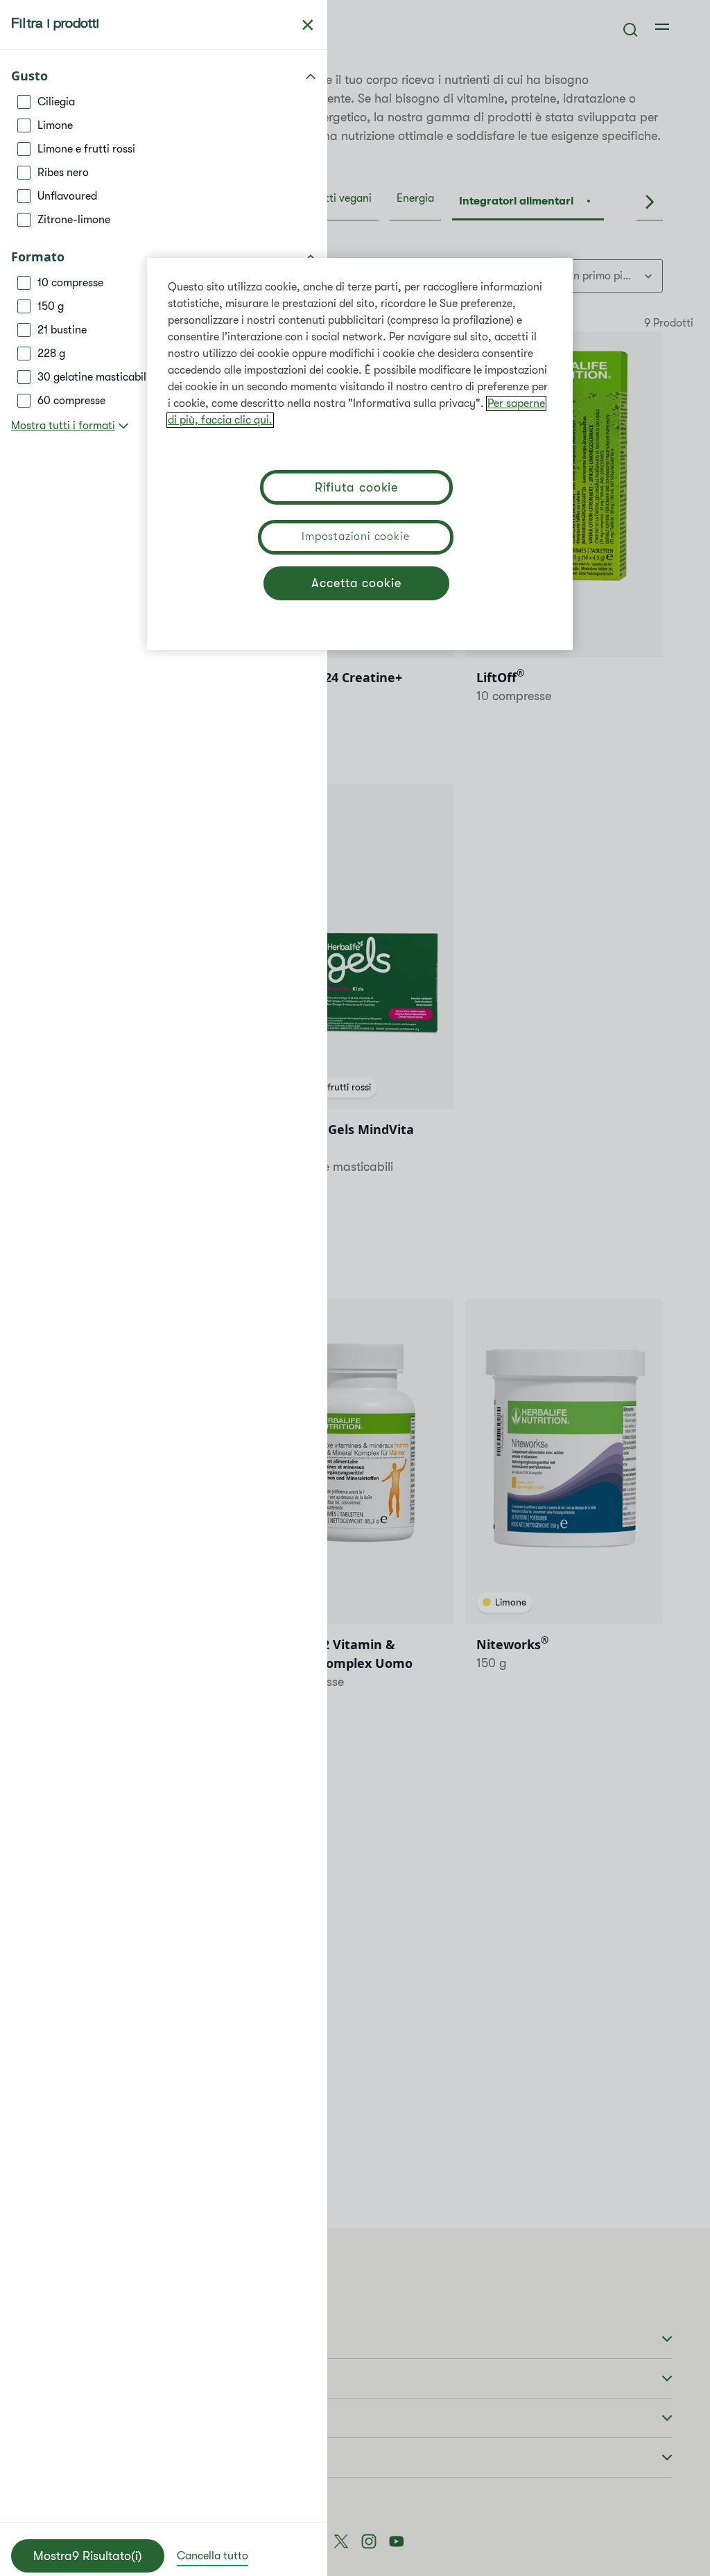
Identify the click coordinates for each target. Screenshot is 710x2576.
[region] (360, 454)
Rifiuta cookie (357, 487)
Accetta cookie (356, 583)
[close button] (308, 25)
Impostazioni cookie (355, 537)
